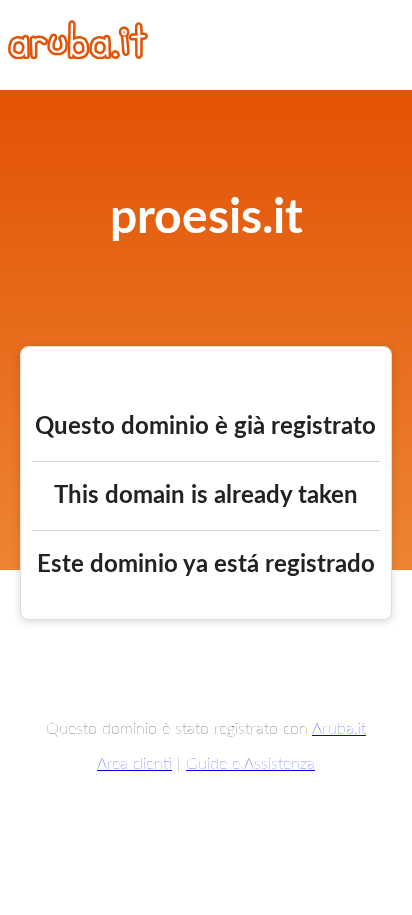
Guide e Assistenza (250, 764)
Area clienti (134, 764)
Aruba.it (339, 729)
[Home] (78, 54)
